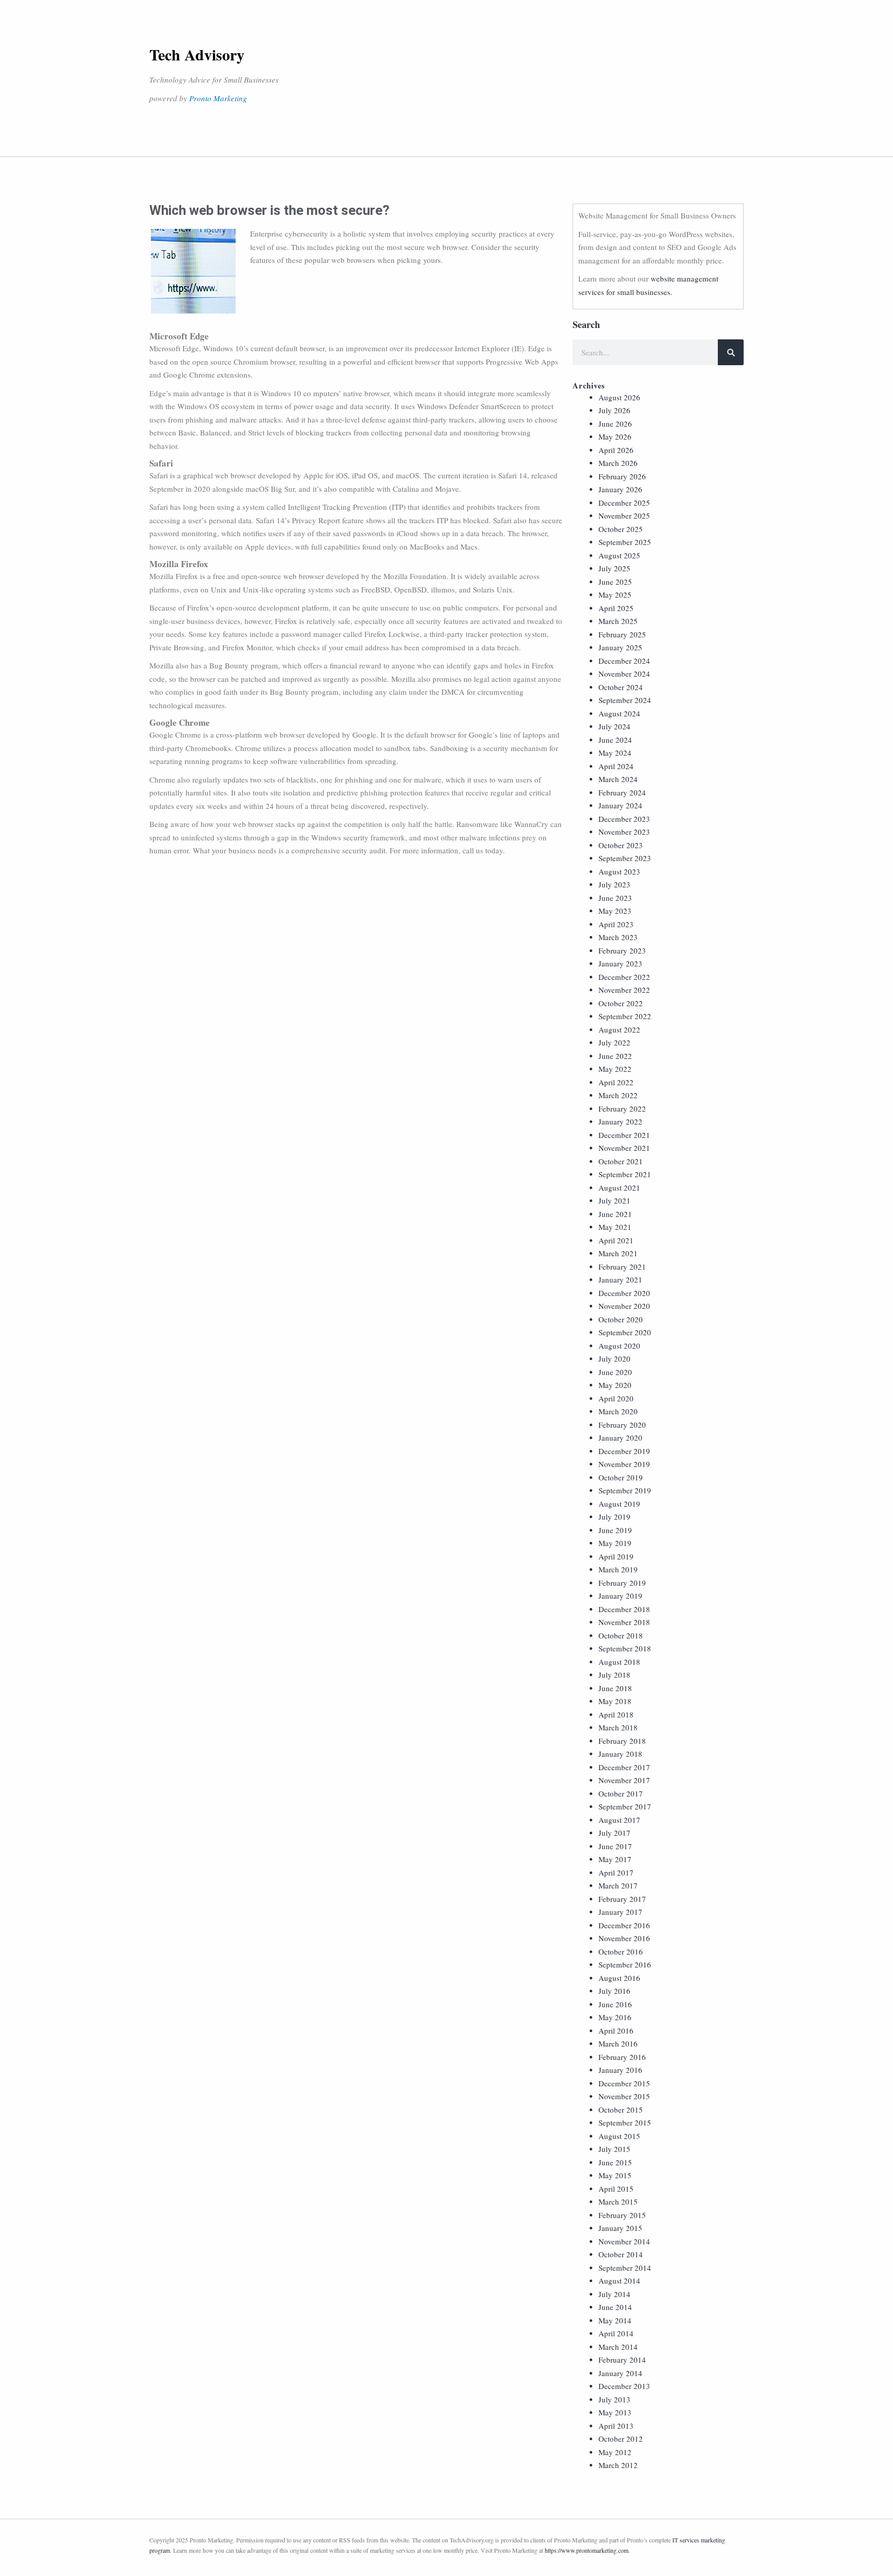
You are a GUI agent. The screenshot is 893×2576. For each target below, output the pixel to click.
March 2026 (618, 463)
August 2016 (619, 1978)
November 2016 (624, 1938)
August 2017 (619, 1820)
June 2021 (615, 1214)
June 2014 (615, 2307)
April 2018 (616, 1714)
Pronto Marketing (218, 98)
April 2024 (616, 766)
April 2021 (616, 1240)
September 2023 (625, 858)
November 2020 (624, 1306)
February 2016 (622, 2057)
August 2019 (619, 1504)
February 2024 (622, 792)
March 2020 (618, 1411)
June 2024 (615, 740)
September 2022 (625, 1016)
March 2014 (618, 2347)
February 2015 (622, 2215)
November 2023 (624, 832)
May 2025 (615, 595)
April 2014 (616, 2333)
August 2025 (619, 555)
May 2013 (615, 2412)
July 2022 (614, 1042)
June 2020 (615, 1372)
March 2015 (618, 2202)
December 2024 (624, 661)
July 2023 (614, 884)
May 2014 (615, 2320)
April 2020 (616, 1398)
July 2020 (614, 1359)
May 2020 (615, 1385)
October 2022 (621, 1003)
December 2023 (624, 819)
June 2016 (615, 2004)
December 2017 (624, 1767)
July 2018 (614, 1675)
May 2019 (615, 1543)
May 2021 (615, 1227)
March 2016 (618, 2043)
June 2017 (615, 1846)
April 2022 (616, 1082)
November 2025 (624, 516)
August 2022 (619, 1029)
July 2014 (614, 2294)
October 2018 (621, 1635)
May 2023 (615, 911)
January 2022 (620, 1121)
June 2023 (615, 898)
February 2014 (622, 2360)
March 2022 (618, 1095)
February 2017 (622, 1899)
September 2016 (625, 1964)
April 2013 (616, 2426)
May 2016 (615, 2017)
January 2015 (620, 2228)
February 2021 (622, 1267)
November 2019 (624, 1464)
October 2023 (621, 845)
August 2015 (619, 2136)
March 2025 (618, 621)
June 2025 (615, 582)
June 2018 (615, 1688)
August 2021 (619, 1188)
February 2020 (622, 1425)
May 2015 (615, 2175)
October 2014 (621, 2254)
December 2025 (624, 503)
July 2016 (614, 1991)
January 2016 (620, 2070)
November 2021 (624, 1148)
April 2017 (616, 1872)
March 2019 (618, 1569)
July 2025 (614, 568)
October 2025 (621, 529)
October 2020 (621, 1319)
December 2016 (624, 1925)
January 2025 (620, 647)
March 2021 (618, 1253)
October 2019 (621, 1477)
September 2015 (625, 2122)
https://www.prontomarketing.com (587, 2550)
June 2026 (615, 424)
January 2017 (620, 1912)
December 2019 (624, 1451)
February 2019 (622, 1583)
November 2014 (624, 2241)
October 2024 (621, 687)
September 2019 (625, 1490)
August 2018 (619, 1662)
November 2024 (624, 674)
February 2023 (622, 950)
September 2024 (625, 700)
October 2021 (621, 1161)
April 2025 (616, 608)
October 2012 (621, 2439)
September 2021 (625, 1174)
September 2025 (625, 542)
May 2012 (615, 2452)
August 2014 (619, 2281)
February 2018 (622, 1741)
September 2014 (625, 2268)
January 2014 (620, 2373)
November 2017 (624, 1780)
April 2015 (616, 2189)
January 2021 (620, 1279)
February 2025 (622, 634)
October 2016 (621, 1951)
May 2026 (615, 436)
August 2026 (619, 397)
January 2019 (620, 1596)
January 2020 (620, 1438)
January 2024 (620, 805)
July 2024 (614, 726)
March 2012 (618, 2465)
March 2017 (618, 1885)
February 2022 (622, 1109)
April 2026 (616, 450)
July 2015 (614, 2149)
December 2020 (624, 1293)
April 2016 (616, 2031)
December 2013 (624, 2386)
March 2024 (618, 779)
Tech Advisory (197, 54)
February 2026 (622, 476)
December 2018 (624, 1609)
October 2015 (621, 2110)
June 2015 (615, 2162)
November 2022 (624, 990)
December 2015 (624, 2083)
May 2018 (615, 1701)
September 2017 (625, 1806)
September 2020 (625, 1332)
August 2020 (619, 1346)
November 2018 (624, 1622)
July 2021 (614, 1200)
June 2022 (615, 1056)
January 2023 (620, 963)
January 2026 (620, 489)
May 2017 (615, 1859)
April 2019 (616, 1556)
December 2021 (624, 1135)
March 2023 (618, 937)
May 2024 (615, 753)
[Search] (731, 352)
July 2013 (614, 2399)
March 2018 (618, 1727)
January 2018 (620, 1754)
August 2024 (619, 713)
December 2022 (624, 977)
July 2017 (614, 1833)
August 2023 (619, 871)
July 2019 (614, 1517)
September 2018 (625, 1648)
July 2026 (614, 410)
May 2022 (615, 1069)
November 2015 (624, 2096)
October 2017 (621, 1793)
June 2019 (615, 1530)
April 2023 (616, 924)
